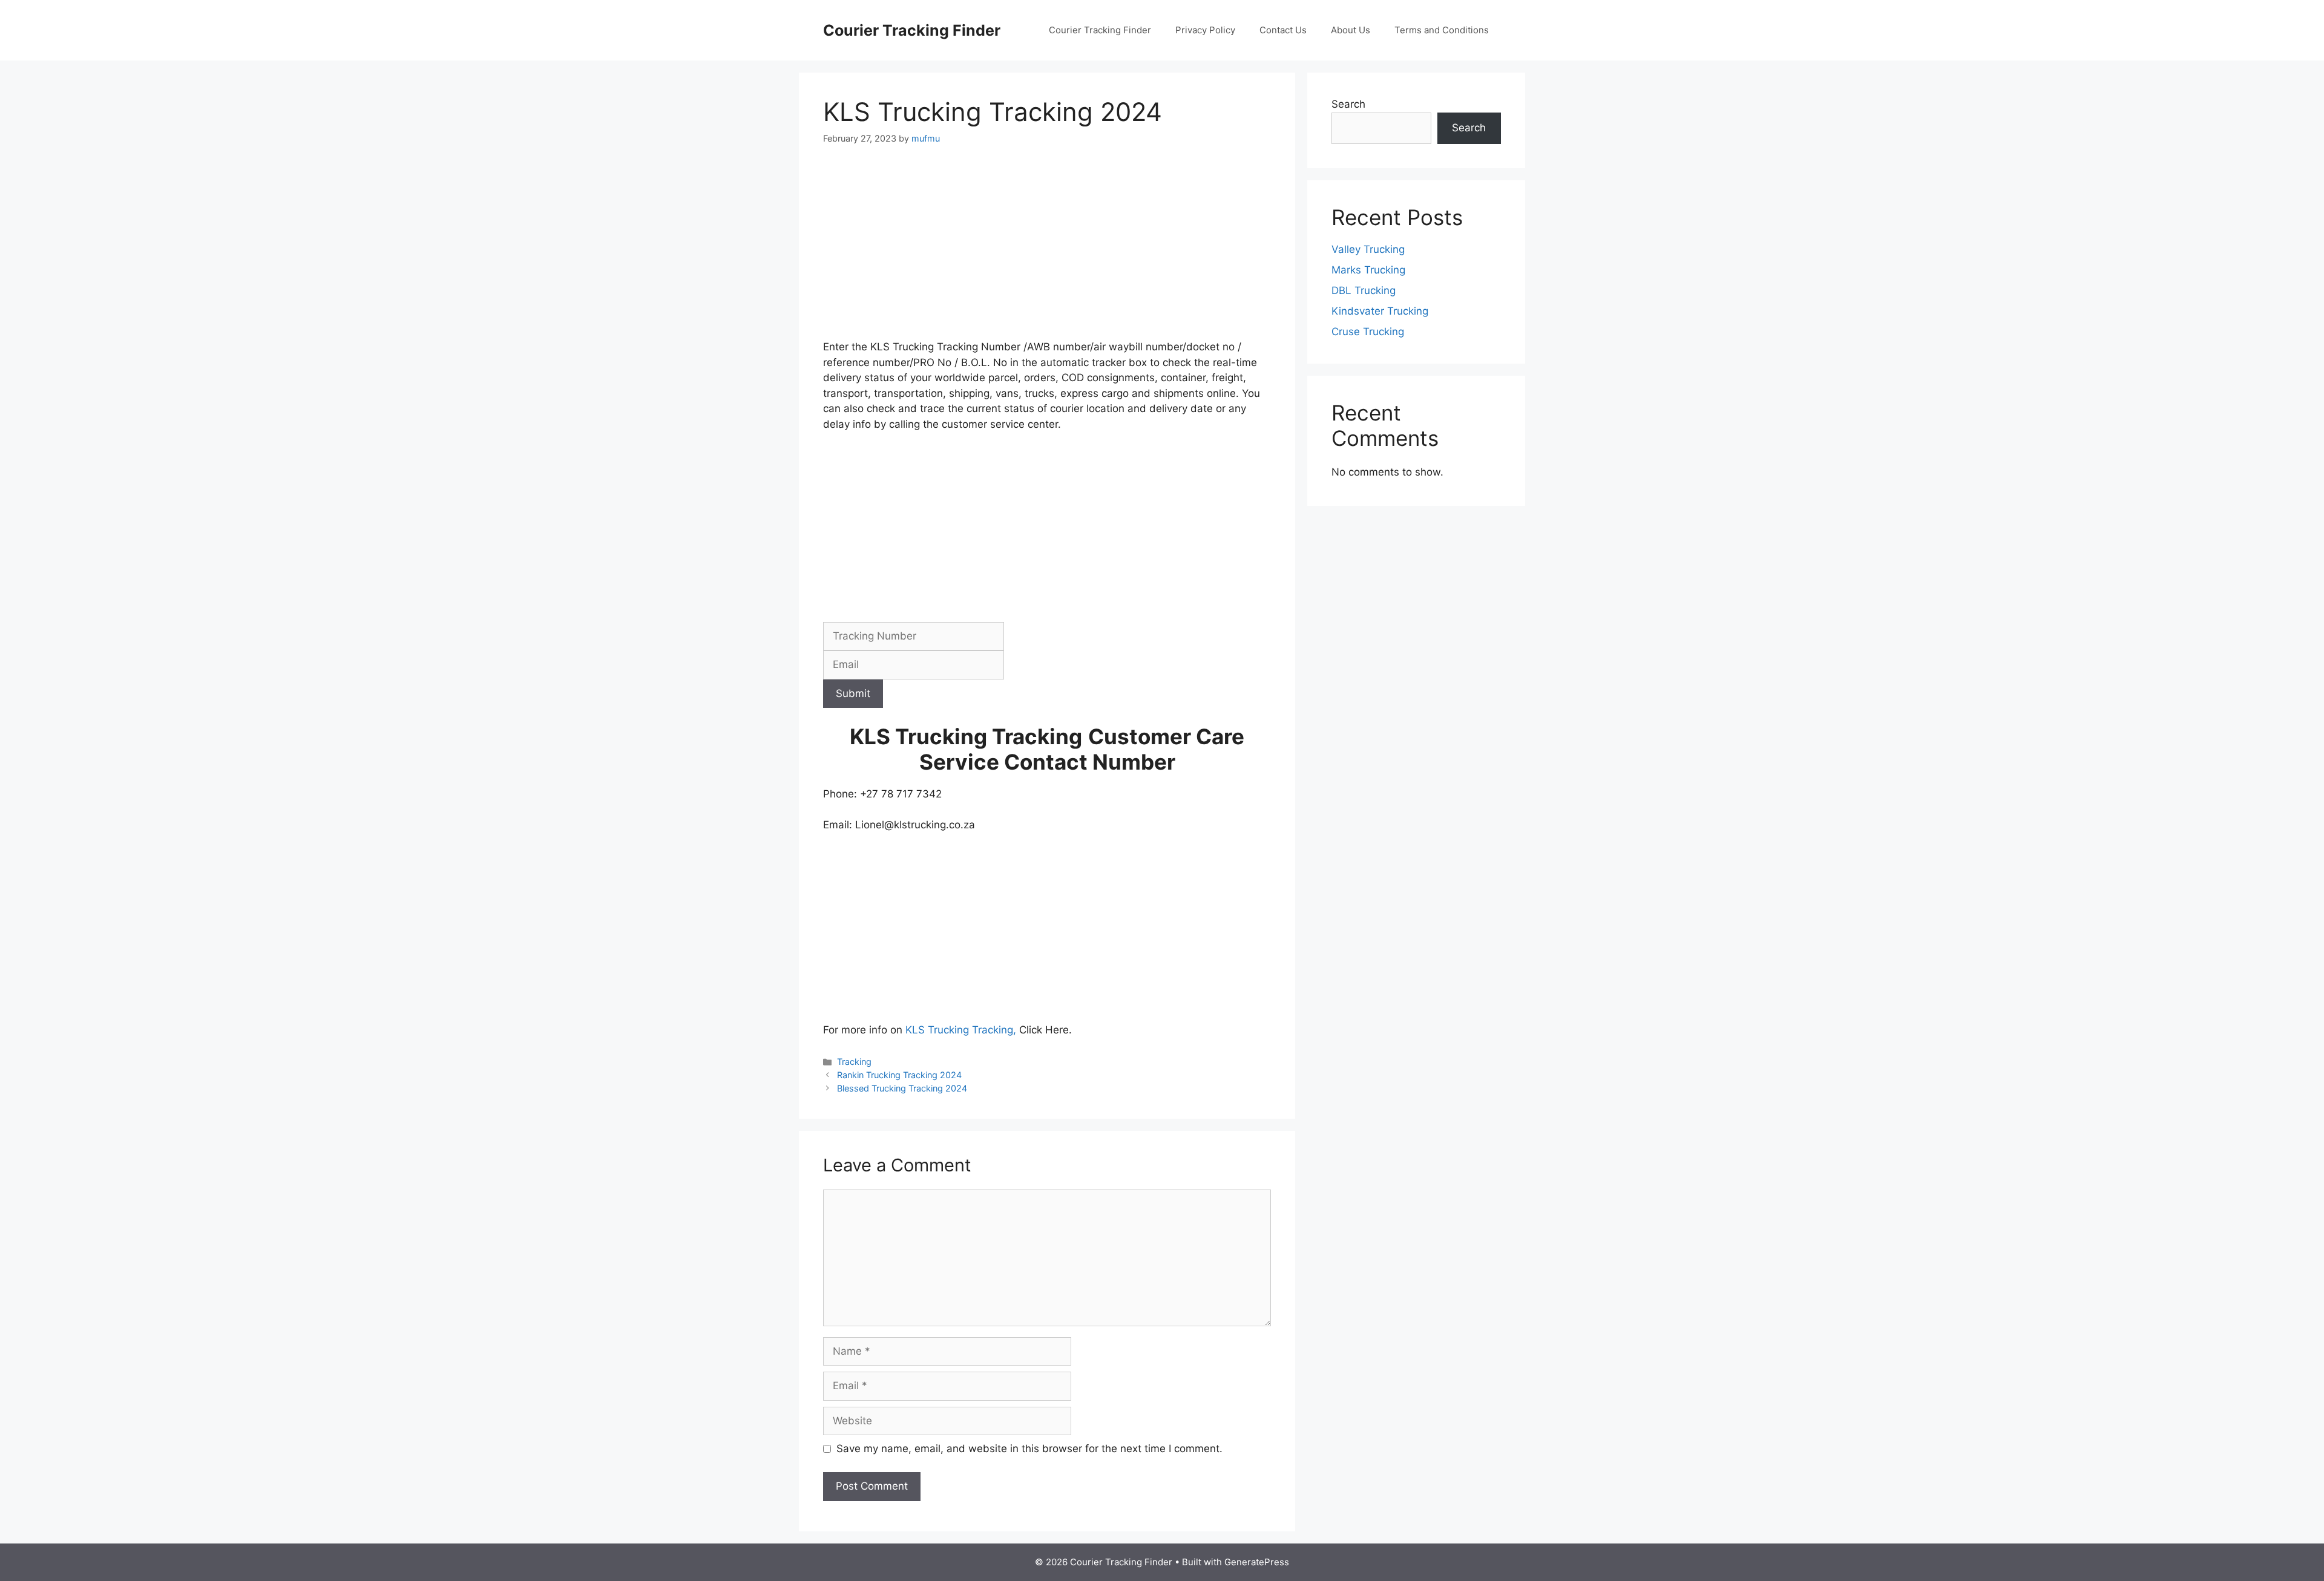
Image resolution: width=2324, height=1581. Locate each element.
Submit (853, 693)
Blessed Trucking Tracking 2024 (902, 1088)
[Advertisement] (1047, 250)
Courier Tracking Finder (912, 30)
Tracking (854, 1062)
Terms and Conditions (1442, 30)
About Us (1351, 30)
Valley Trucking (1368, 249)
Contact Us (1283, 30)
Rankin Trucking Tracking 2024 (899, 1075)
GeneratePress (1257, 1562)
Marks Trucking (1368, 270)
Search (1348, 104)
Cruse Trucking (1368, 332)
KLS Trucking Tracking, (962, 1030)
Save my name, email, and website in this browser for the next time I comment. (1029, 1448)
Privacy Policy (1205, 30)
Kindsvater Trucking (1380, 311)
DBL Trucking (1364, 290)
